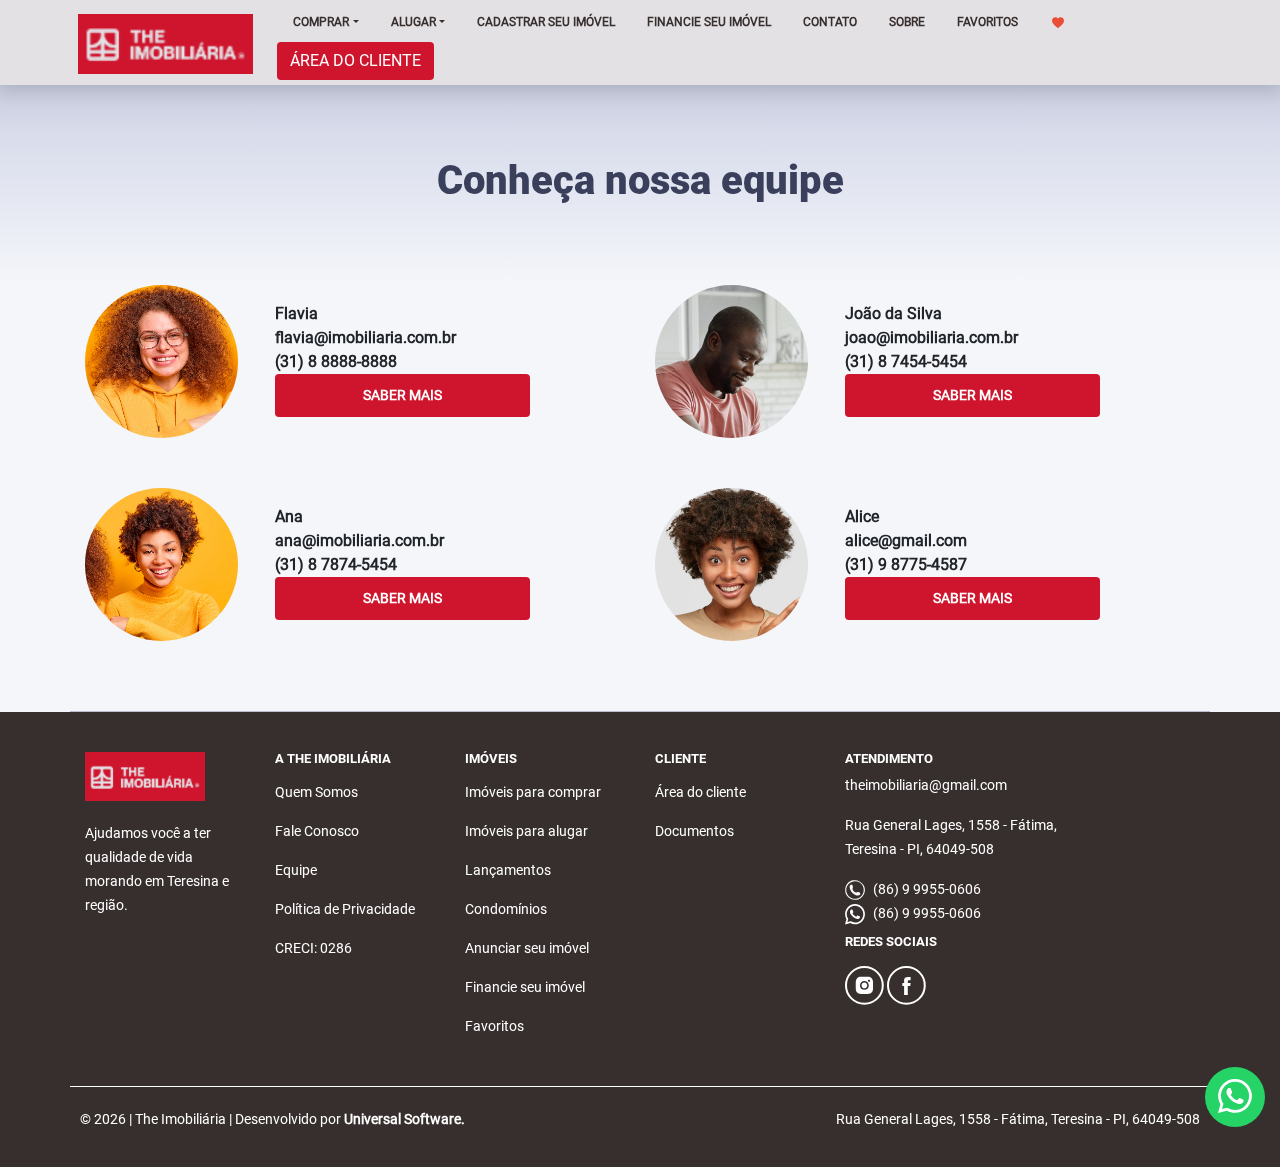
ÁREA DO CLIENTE (355, 60)
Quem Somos (316, 792)
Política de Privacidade (345, 909)
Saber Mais (402, 395)
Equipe (296, 870)
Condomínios (506, 909)
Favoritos (494, 1026)
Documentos (694, 831)
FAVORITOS (989, 22)
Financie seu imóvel (525, 987)
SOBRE (907, 22)
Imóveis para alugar (526, 831)
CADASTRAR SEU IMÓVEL (546, 22)
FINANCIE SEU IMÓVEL (709, 22)
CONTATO (830, 22)
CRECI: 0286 (313, 948)
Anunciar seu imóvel (527, 948)
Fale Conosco (317, 831)
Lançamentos (508, 870)
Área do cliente (700, 792)
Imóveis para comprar (533, 792)
